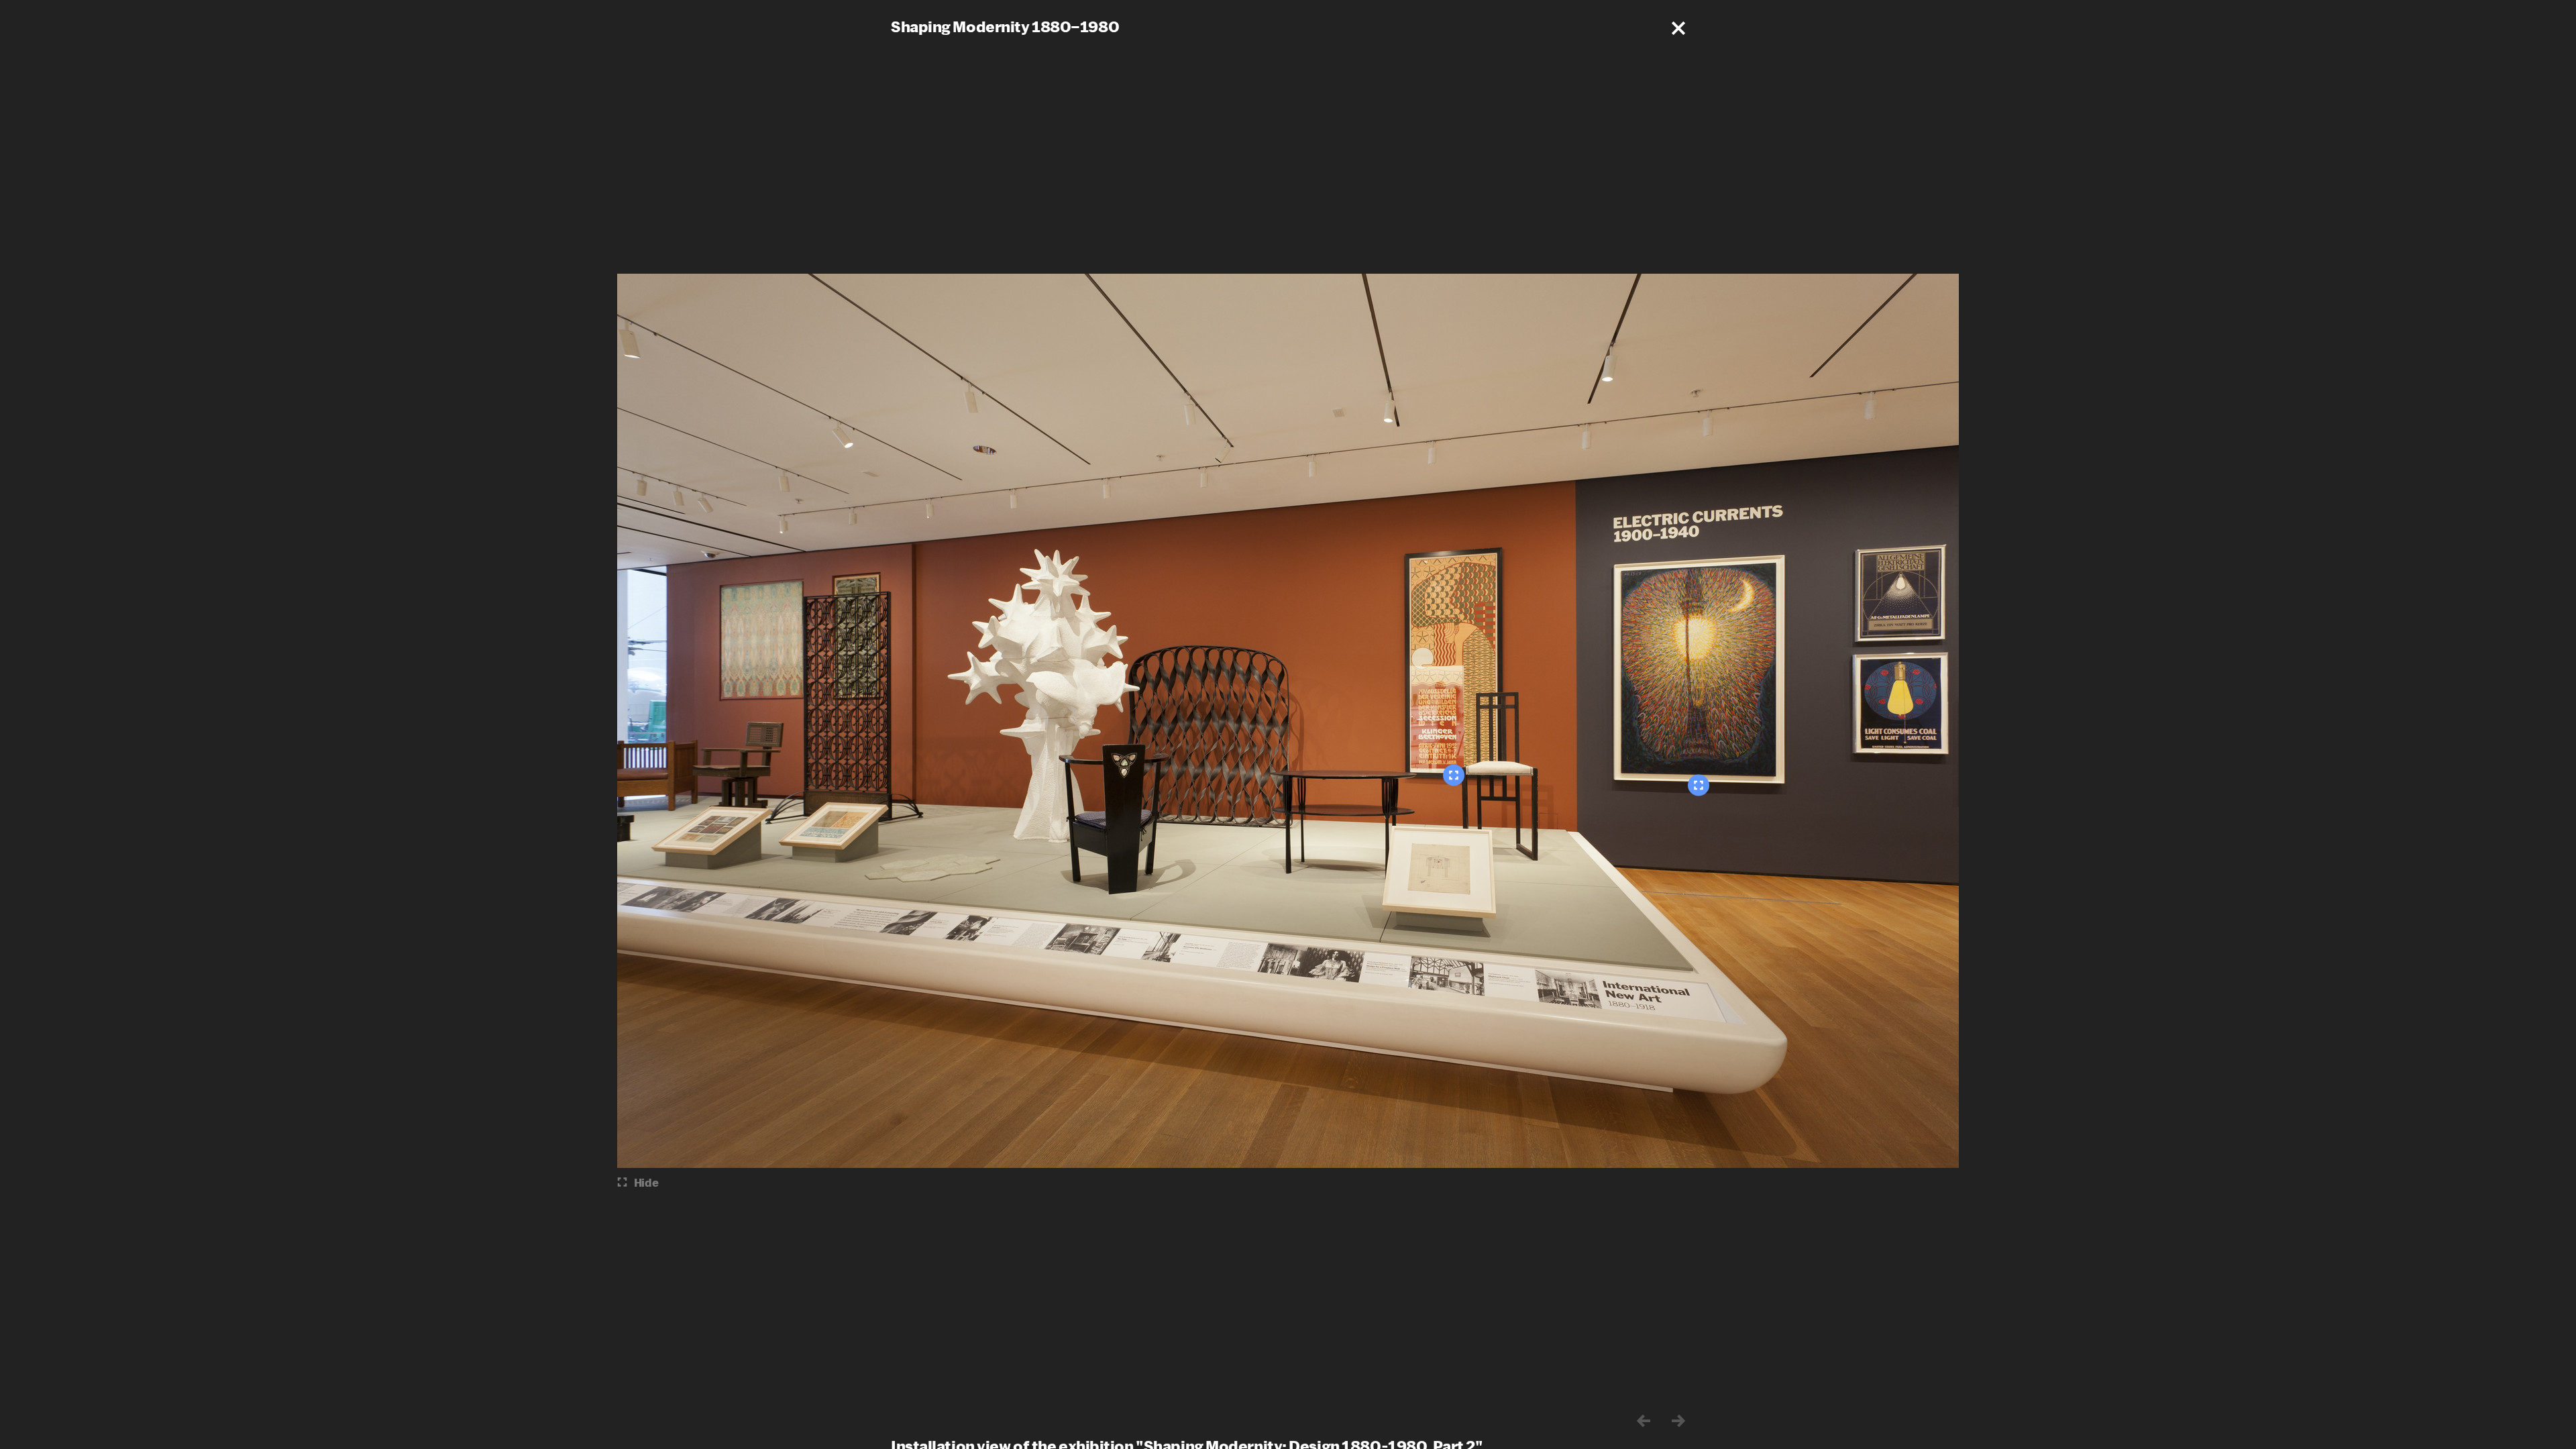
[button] (1678, 28)
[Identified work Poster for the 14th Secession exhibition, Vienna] (1454, 775)
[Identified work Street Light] (1699, 786)
